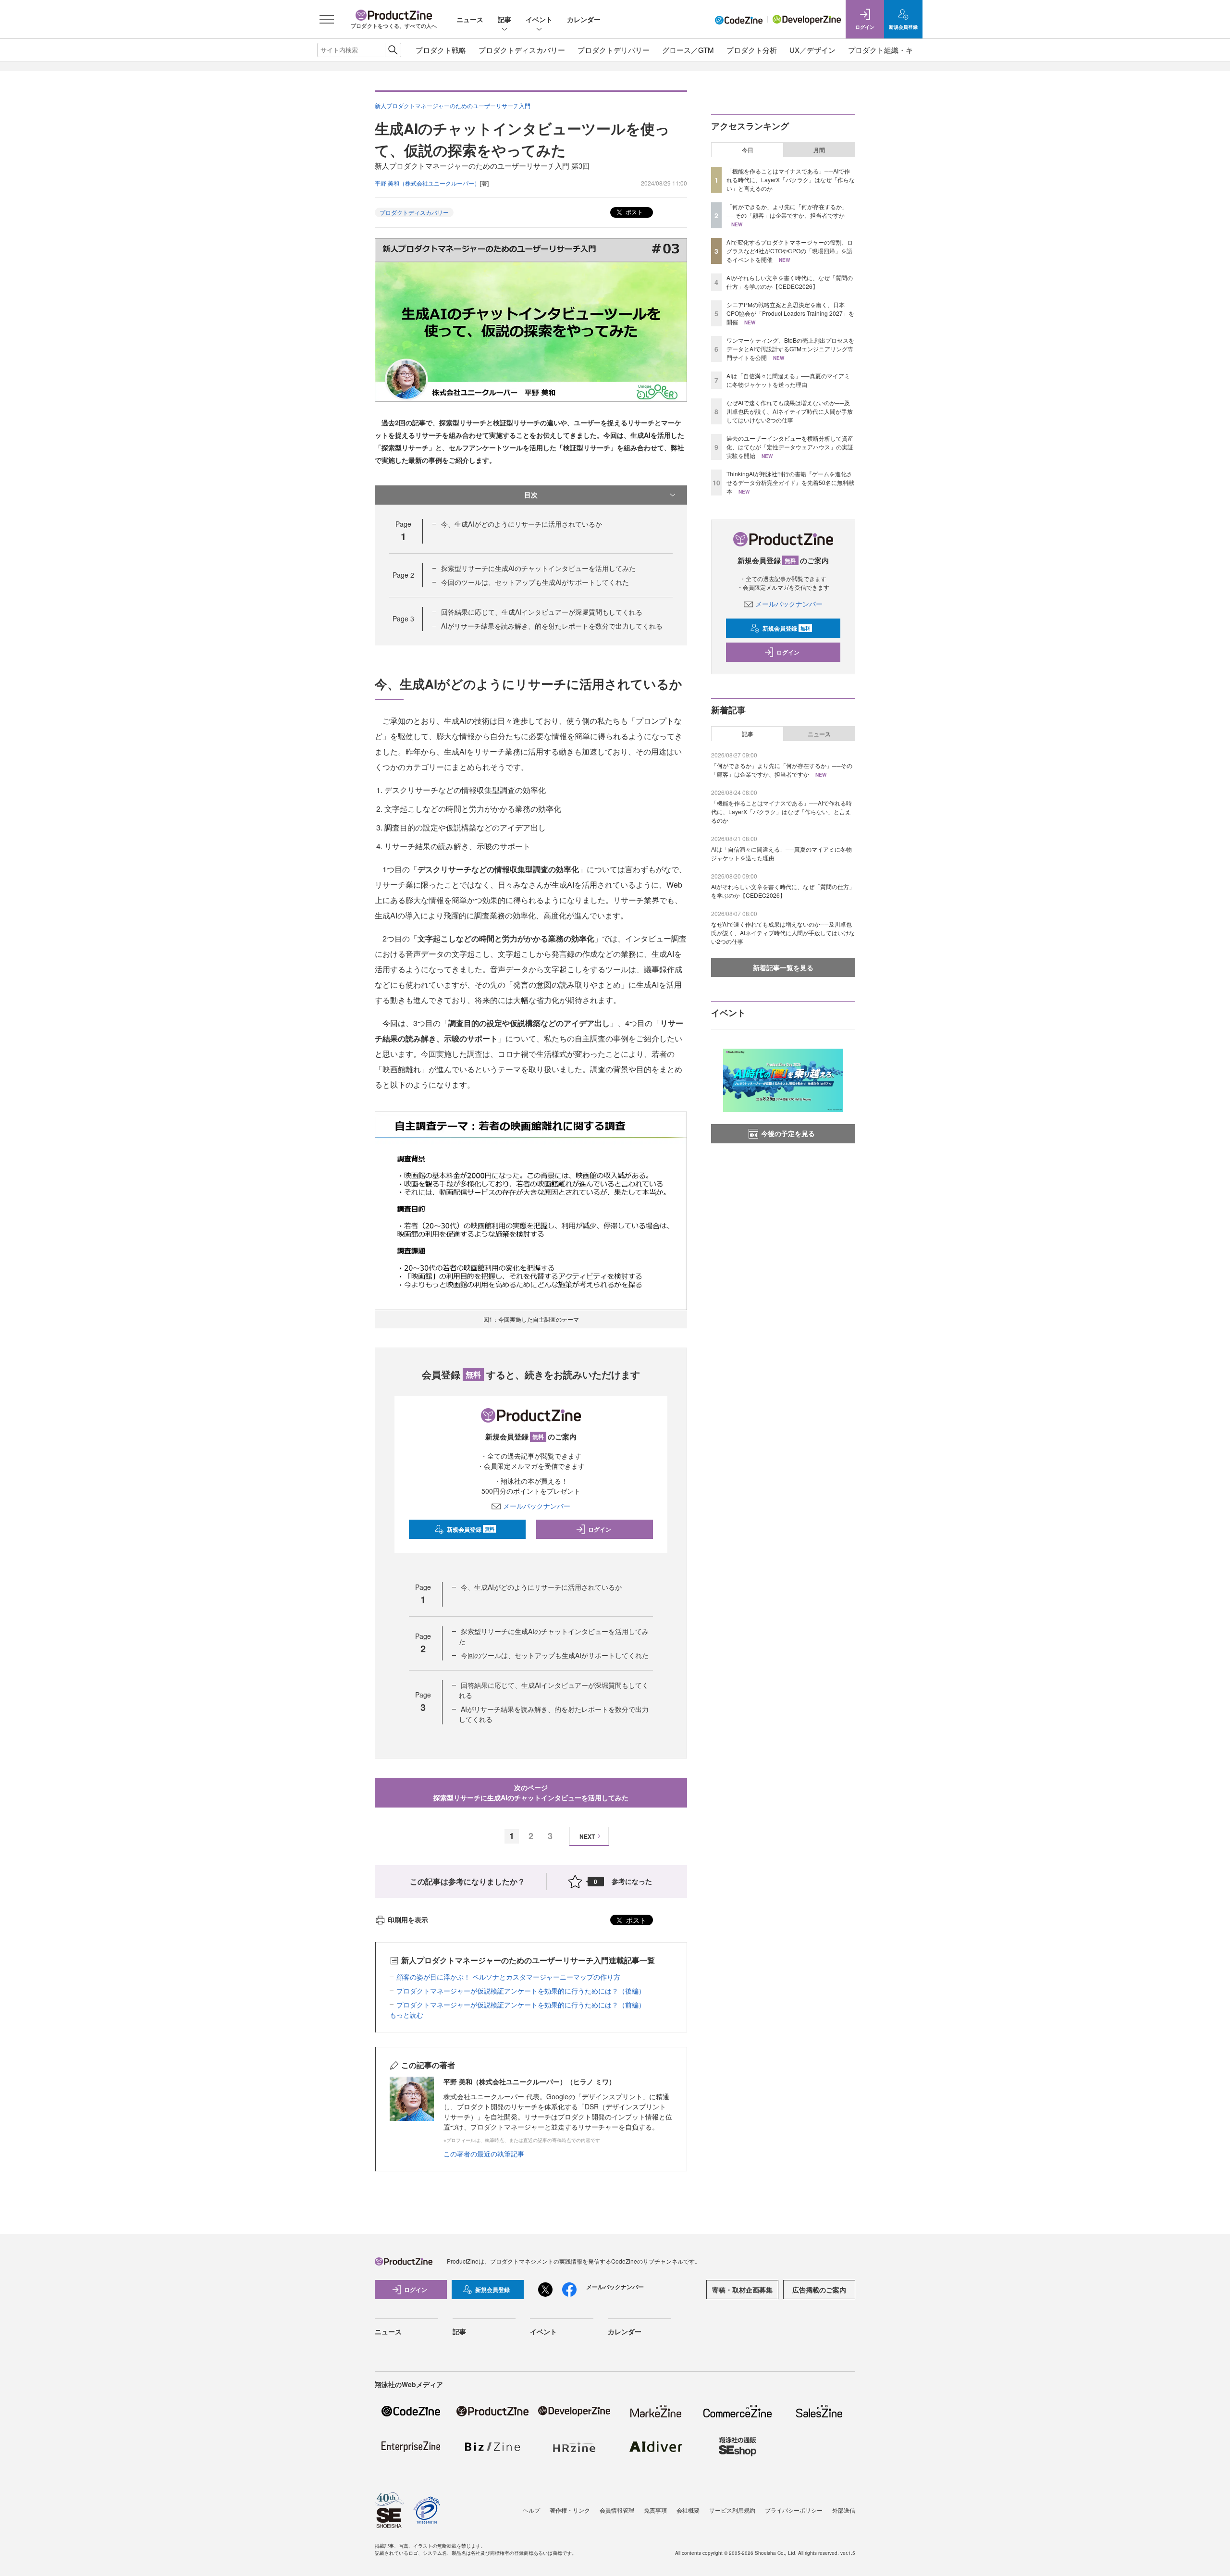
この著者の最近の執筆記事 (484, 2154)
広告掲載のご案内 (819, 2290)
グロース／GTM (688, 50)
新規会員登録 (471, 1529)
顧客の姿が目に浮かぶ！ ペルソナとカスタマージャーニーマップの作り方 (508, 1977)
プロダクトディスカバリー (522, 50)
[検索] (393, 50)
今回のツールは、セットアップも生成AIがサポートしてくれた (535, 582)
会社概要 (688, 2510)
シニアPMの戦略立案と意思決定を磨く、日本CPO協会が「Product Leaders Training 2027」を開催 (790, 313)
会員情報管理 (617, 2510)
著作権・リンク (570, 2510)
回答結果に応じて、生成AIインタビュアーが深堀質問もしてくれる (542, 612)
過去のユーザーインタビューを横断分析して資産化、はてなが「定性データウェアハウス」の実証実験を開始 (790, 447)
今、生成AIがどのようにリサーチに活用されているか (522, 524)
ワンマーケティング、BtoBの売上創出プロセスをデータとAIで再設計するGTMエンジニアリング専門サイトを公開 (790, 349)
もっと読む (406, 2015)
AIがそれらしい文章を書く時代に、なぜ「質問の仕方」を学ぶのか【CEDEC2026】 (790, 282)
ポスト (633, 212)
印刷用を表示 (408, 1920)
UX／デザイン (812, 50)
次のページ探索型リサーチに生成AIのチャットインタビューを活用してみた (531, 1792)
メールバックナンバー (537, 1506)
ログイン (600, 1529)
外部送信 (844, 2510)
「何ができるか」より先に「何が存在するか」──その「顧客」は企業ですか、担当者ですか (787, 211)
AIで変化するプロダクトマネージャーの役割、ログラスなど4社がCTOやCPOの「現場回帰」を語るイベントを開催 (790, 251)
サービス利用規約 (732, 2510)
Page (403, 575)
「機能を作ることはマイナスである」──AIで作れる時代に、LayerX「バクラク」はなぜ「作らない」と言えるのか (791, 180)
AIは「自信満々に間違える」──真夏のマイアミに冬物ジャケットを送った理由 (788, 380)
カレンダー (584, 19)
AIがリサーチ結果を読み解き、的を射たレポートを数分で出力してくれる (552, 626)
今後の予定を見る (788, 1133)
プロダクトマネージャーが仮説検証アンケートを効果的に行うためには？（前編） (521, 2005)
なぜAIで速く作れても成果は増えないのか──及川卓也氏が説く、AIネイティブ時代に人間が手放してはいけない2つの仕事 (790, 411)
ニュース (470, 19)
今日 (748, 150)
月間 (819, 150)
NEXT (587, 1836)
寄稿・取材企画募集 (742, 2290)
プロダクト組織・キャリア (891, 50)
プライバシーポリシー (794, 2510)
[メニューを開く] (327, 19)
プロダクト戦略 (441, 50)
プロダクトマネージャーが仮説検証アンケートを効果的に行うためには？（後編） (521, 1991)
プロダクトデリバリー (614, 50)
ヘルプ (531, 2510)
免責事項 (655, 2510)
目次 (531, 495)
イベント (539, 19)
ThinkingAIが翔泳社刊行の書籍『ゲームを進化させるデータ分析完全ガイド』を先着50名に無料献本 (790, 482)
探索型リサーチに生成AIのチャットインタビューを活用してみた (538, 568)
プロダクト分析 (752, 50)
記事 (504, 19)
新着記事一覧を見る (783, 967)
